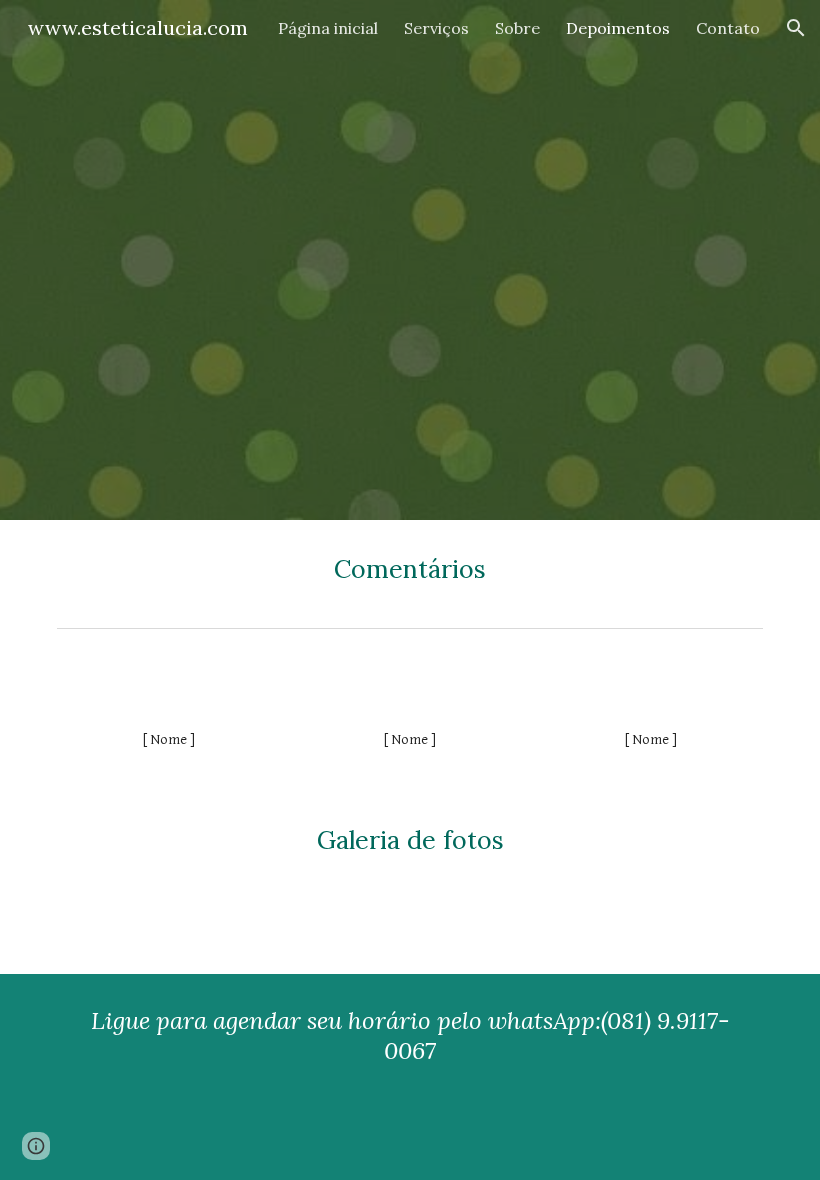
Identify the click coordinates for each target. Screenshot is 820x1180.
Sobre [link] (517, 28)
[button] (796, 28)
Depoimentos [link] (618, 28)
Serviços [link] (436, 28)
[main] (410, 569)
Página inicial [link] (328, 28)
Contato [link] (728, 28)
